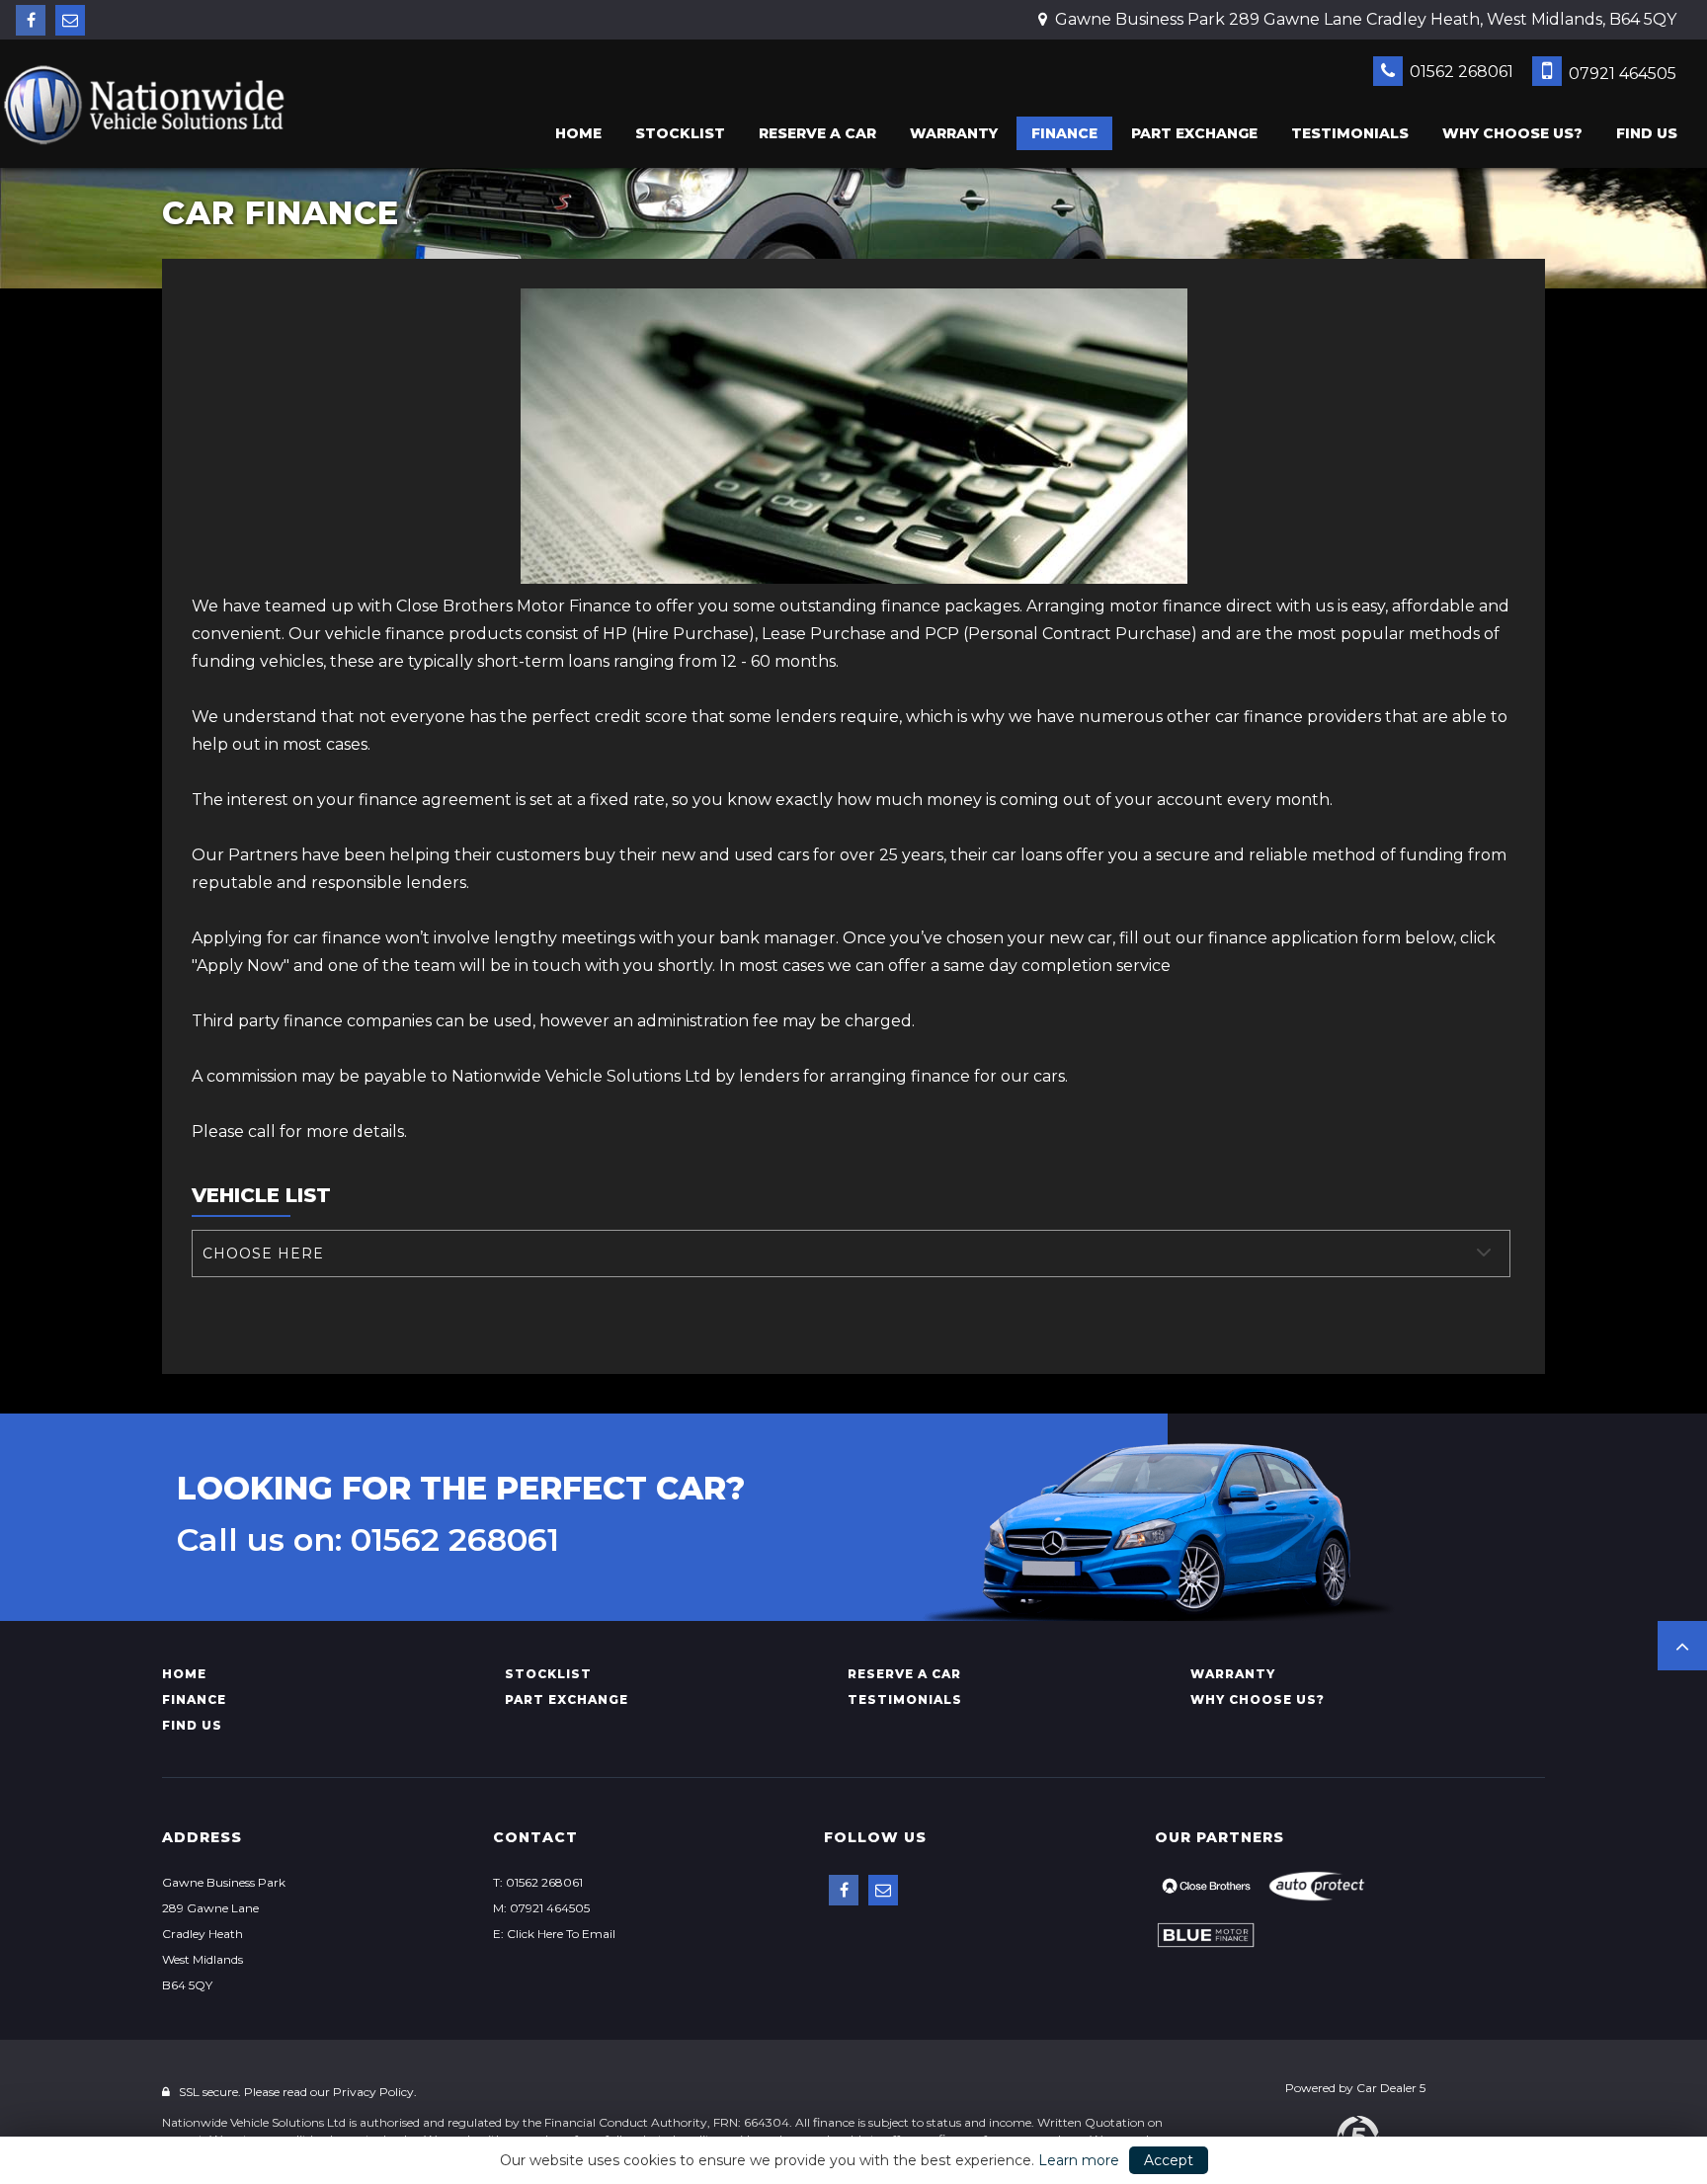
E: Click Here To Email (554, 1934)
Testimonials (1350, 133)
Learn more (1079, 2160)
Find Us (1647, 133)
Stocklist (680, 133)
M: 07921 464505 (541, 1908)
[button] (1682, 1646)
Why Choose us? (1512, 133)
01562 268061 (1460, 72)
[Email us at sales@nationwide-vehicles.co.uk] (70, 20)
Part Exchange (1194, 133)
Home (578, 133)
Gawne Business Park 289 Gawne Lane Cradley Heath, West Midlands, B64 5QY (1364, 19)
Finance (1064, 133)
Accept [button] (1169, 2160)
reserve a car (817, 133)
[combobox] (851, 1254)
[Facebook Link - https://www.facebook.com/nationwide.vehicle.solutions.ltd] (31, 20)
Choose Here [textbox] (263, 1254)
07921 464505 (1621, 74)
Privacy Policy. (375, 2092)
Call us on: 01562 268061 (368, 1540)
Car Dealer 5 (1391, 2088)
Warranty (954, 133)
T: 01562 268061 (538, 1882)
